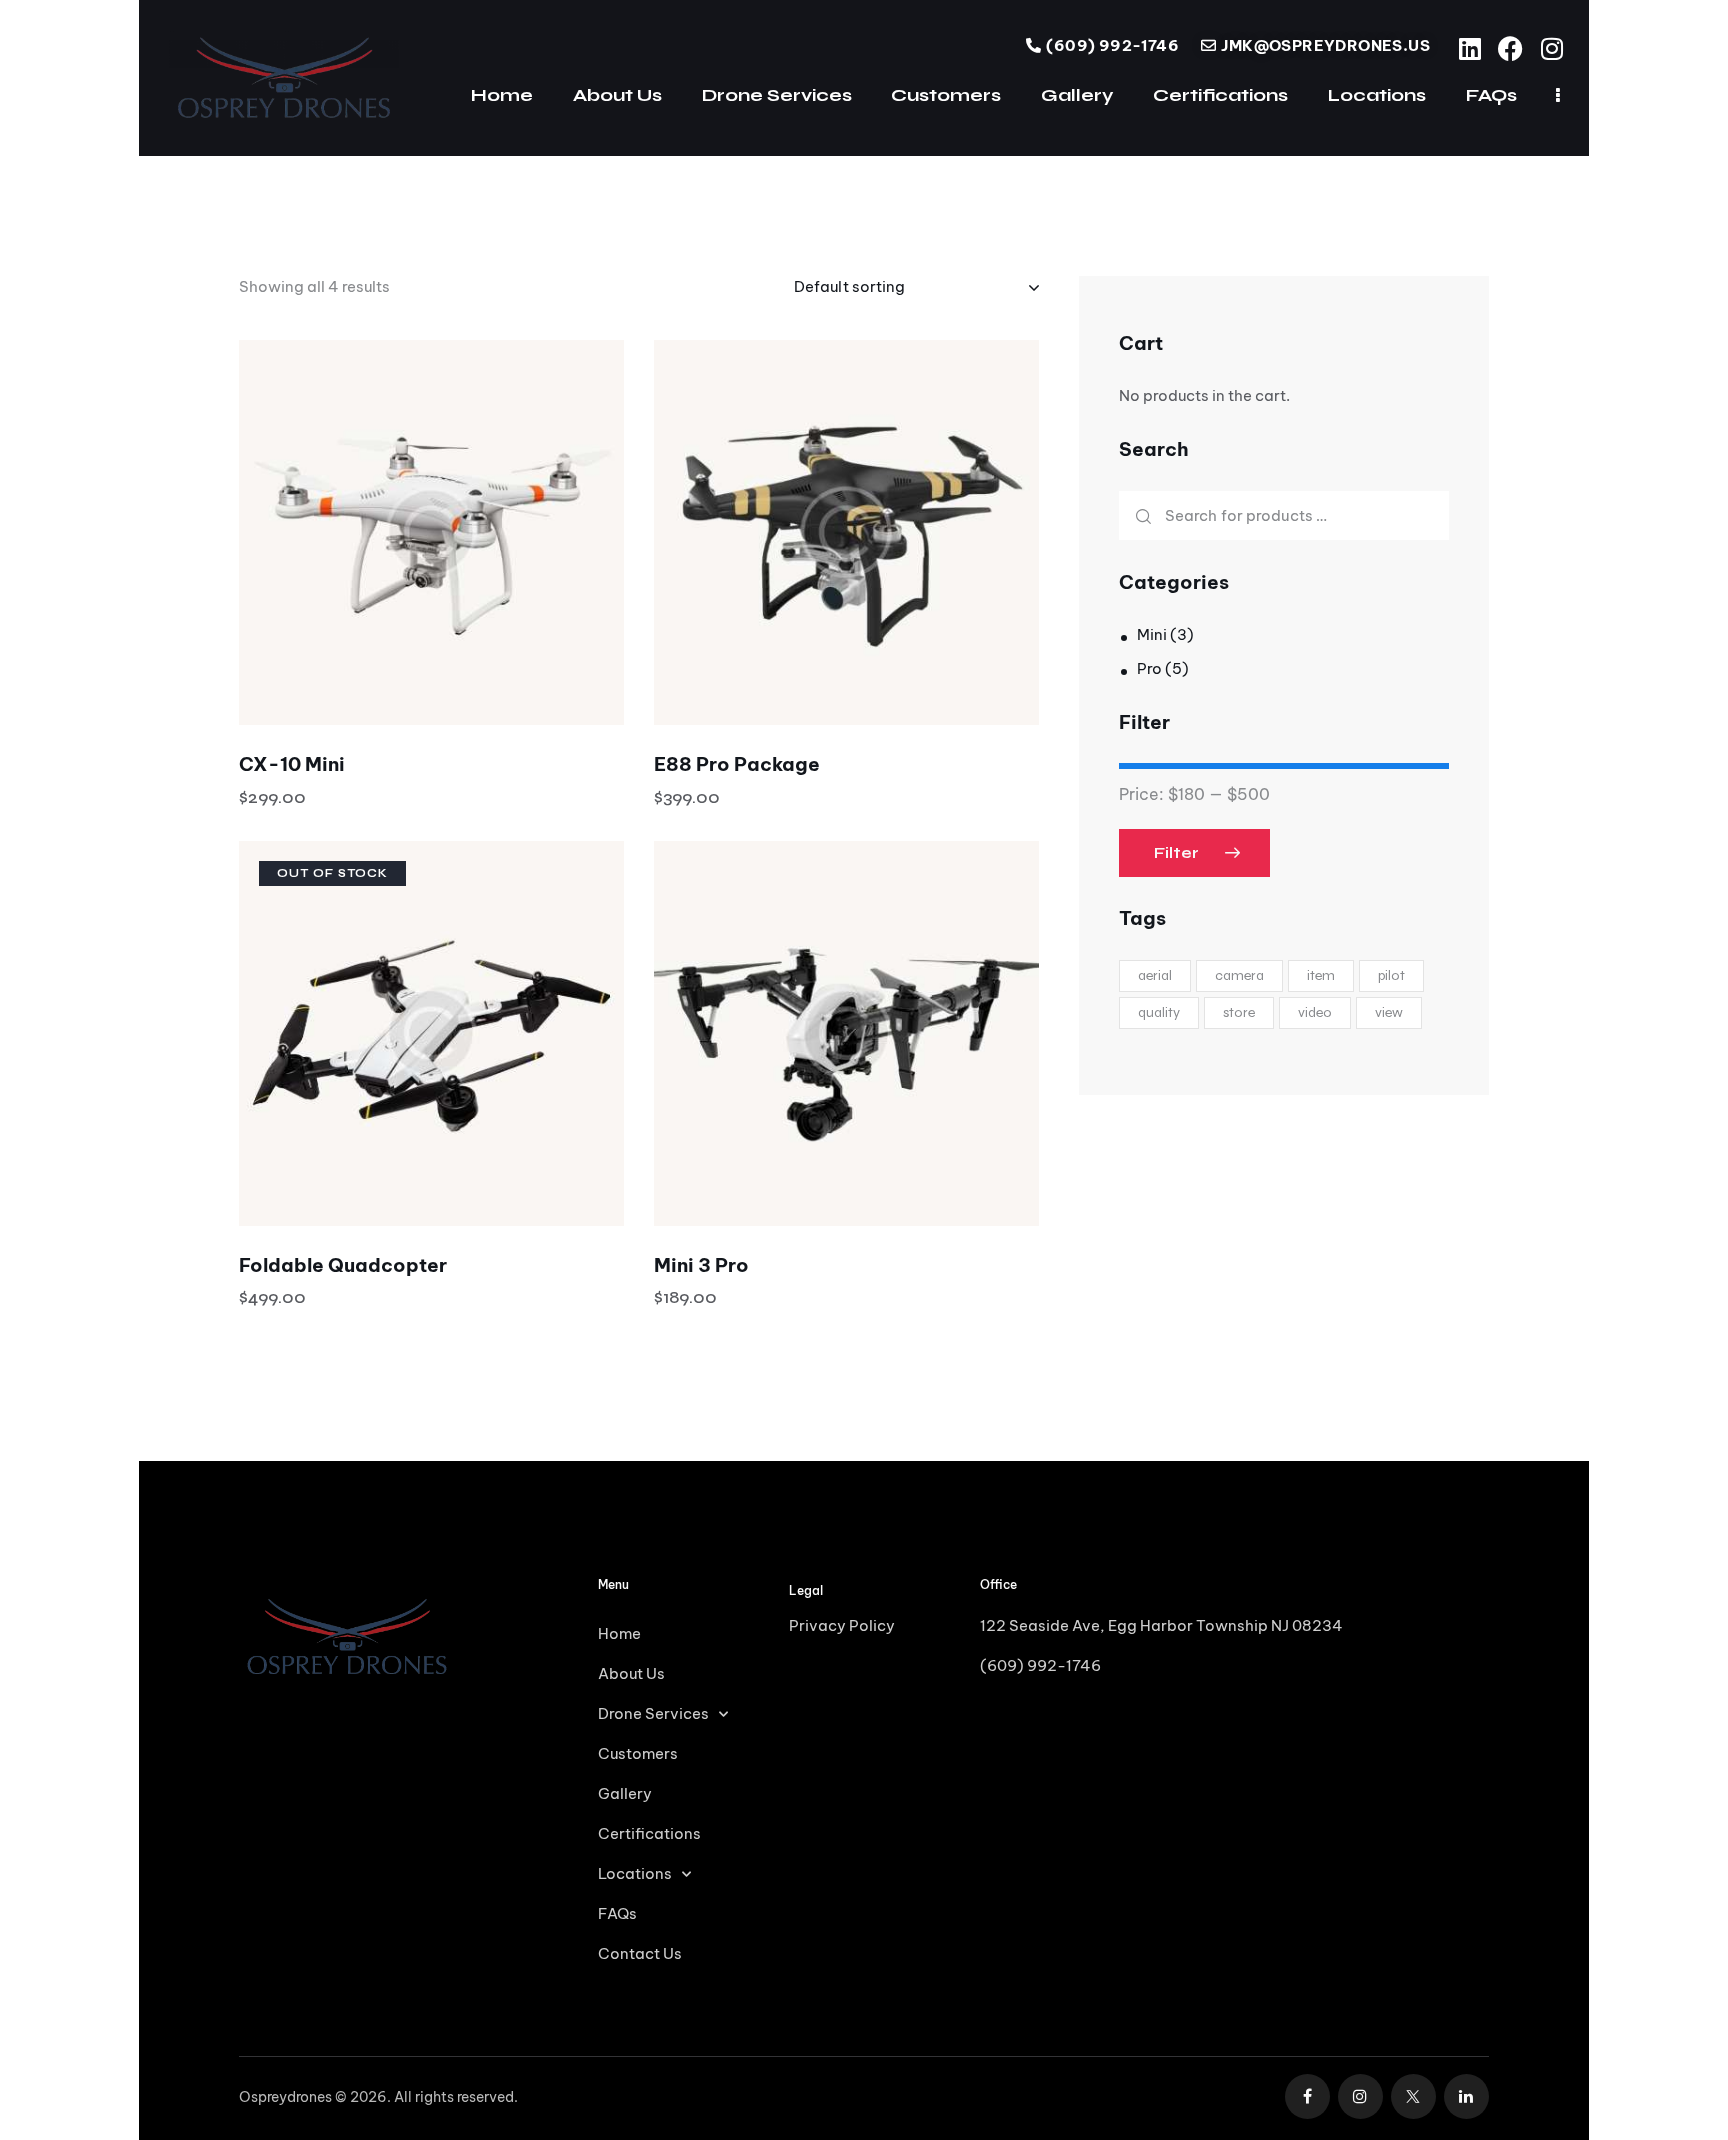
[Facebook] (1510, 48)
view (1389, 1011)
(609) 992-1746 (1040, 1665)
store (1239, 1011)
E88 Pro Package (737, 764)
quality (1159, 1011)
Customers (638, 1753)
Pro (1149, 668)
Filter (1176, 853)
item (1321, 974)
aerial (1155, 974)
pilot (1391, 974)
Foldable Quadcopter (343, 1265)
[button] (376, 532)
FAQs (617, 1913)
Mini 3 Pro (701, 1265)
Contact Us (640, 1953)
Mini (1152, 634)
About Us (631, 1673)
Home (619, 1633)
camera (1239, 974)
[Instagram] (1551, 48)
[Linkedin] (1469, 48)
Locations (635, 1873)
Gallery (625, 1793)
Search (1141, 515)
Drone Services (653, 1713)
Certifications (649, 1833)
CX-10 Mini (292, 764)
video (1315, 1011)
